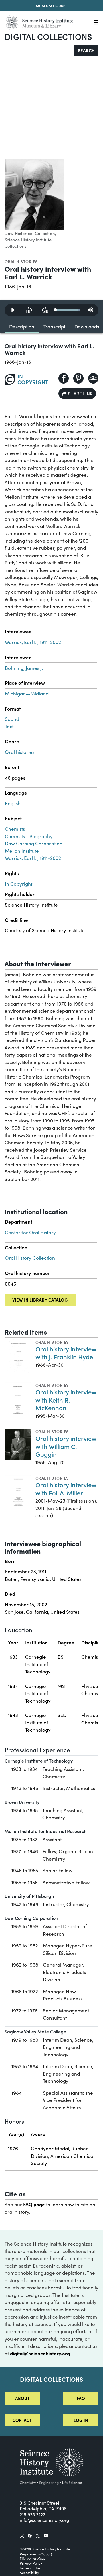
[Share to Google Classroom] (93, 378)
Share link (80, 393)
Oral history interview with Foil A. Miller (66, 1489)
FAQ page (34, 2204)
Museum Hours (51, 6)
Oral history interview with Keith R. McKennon (66, 1400)
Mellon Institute (22, 851)
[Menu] (96, 23)
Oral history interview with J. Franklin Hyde (66, 1353)
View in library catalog (40, 1300)
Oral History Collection (30, 1258)
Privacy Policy (31, 2563)
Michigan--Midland (27, 694)
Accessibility (29, 2573)
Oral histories (21, 261)
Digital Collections (48, 36)
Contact (22, 2420)
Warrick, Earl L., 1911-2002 (33, 642)
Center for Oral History (30, 1232)
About (22, 2398)
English (13, 803)
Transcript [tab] (54, 327)
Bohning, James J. (24, 668)
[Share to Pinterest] (78, 378)
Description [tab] (22, 327)
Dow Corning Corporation (34, 843)
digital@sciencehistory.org (40, 2353)
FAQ (81, 2398)
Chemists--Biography (29, 836)
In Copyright (19, 884)
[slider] (68, 310)
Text (9, 726)
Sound (12, 719)
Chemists (15, 829)
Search (86, 50)
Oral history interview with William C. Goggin (66, 1446)
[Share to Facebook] (64, 378)
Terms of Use (30, 2568)
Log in (81, 2420)
